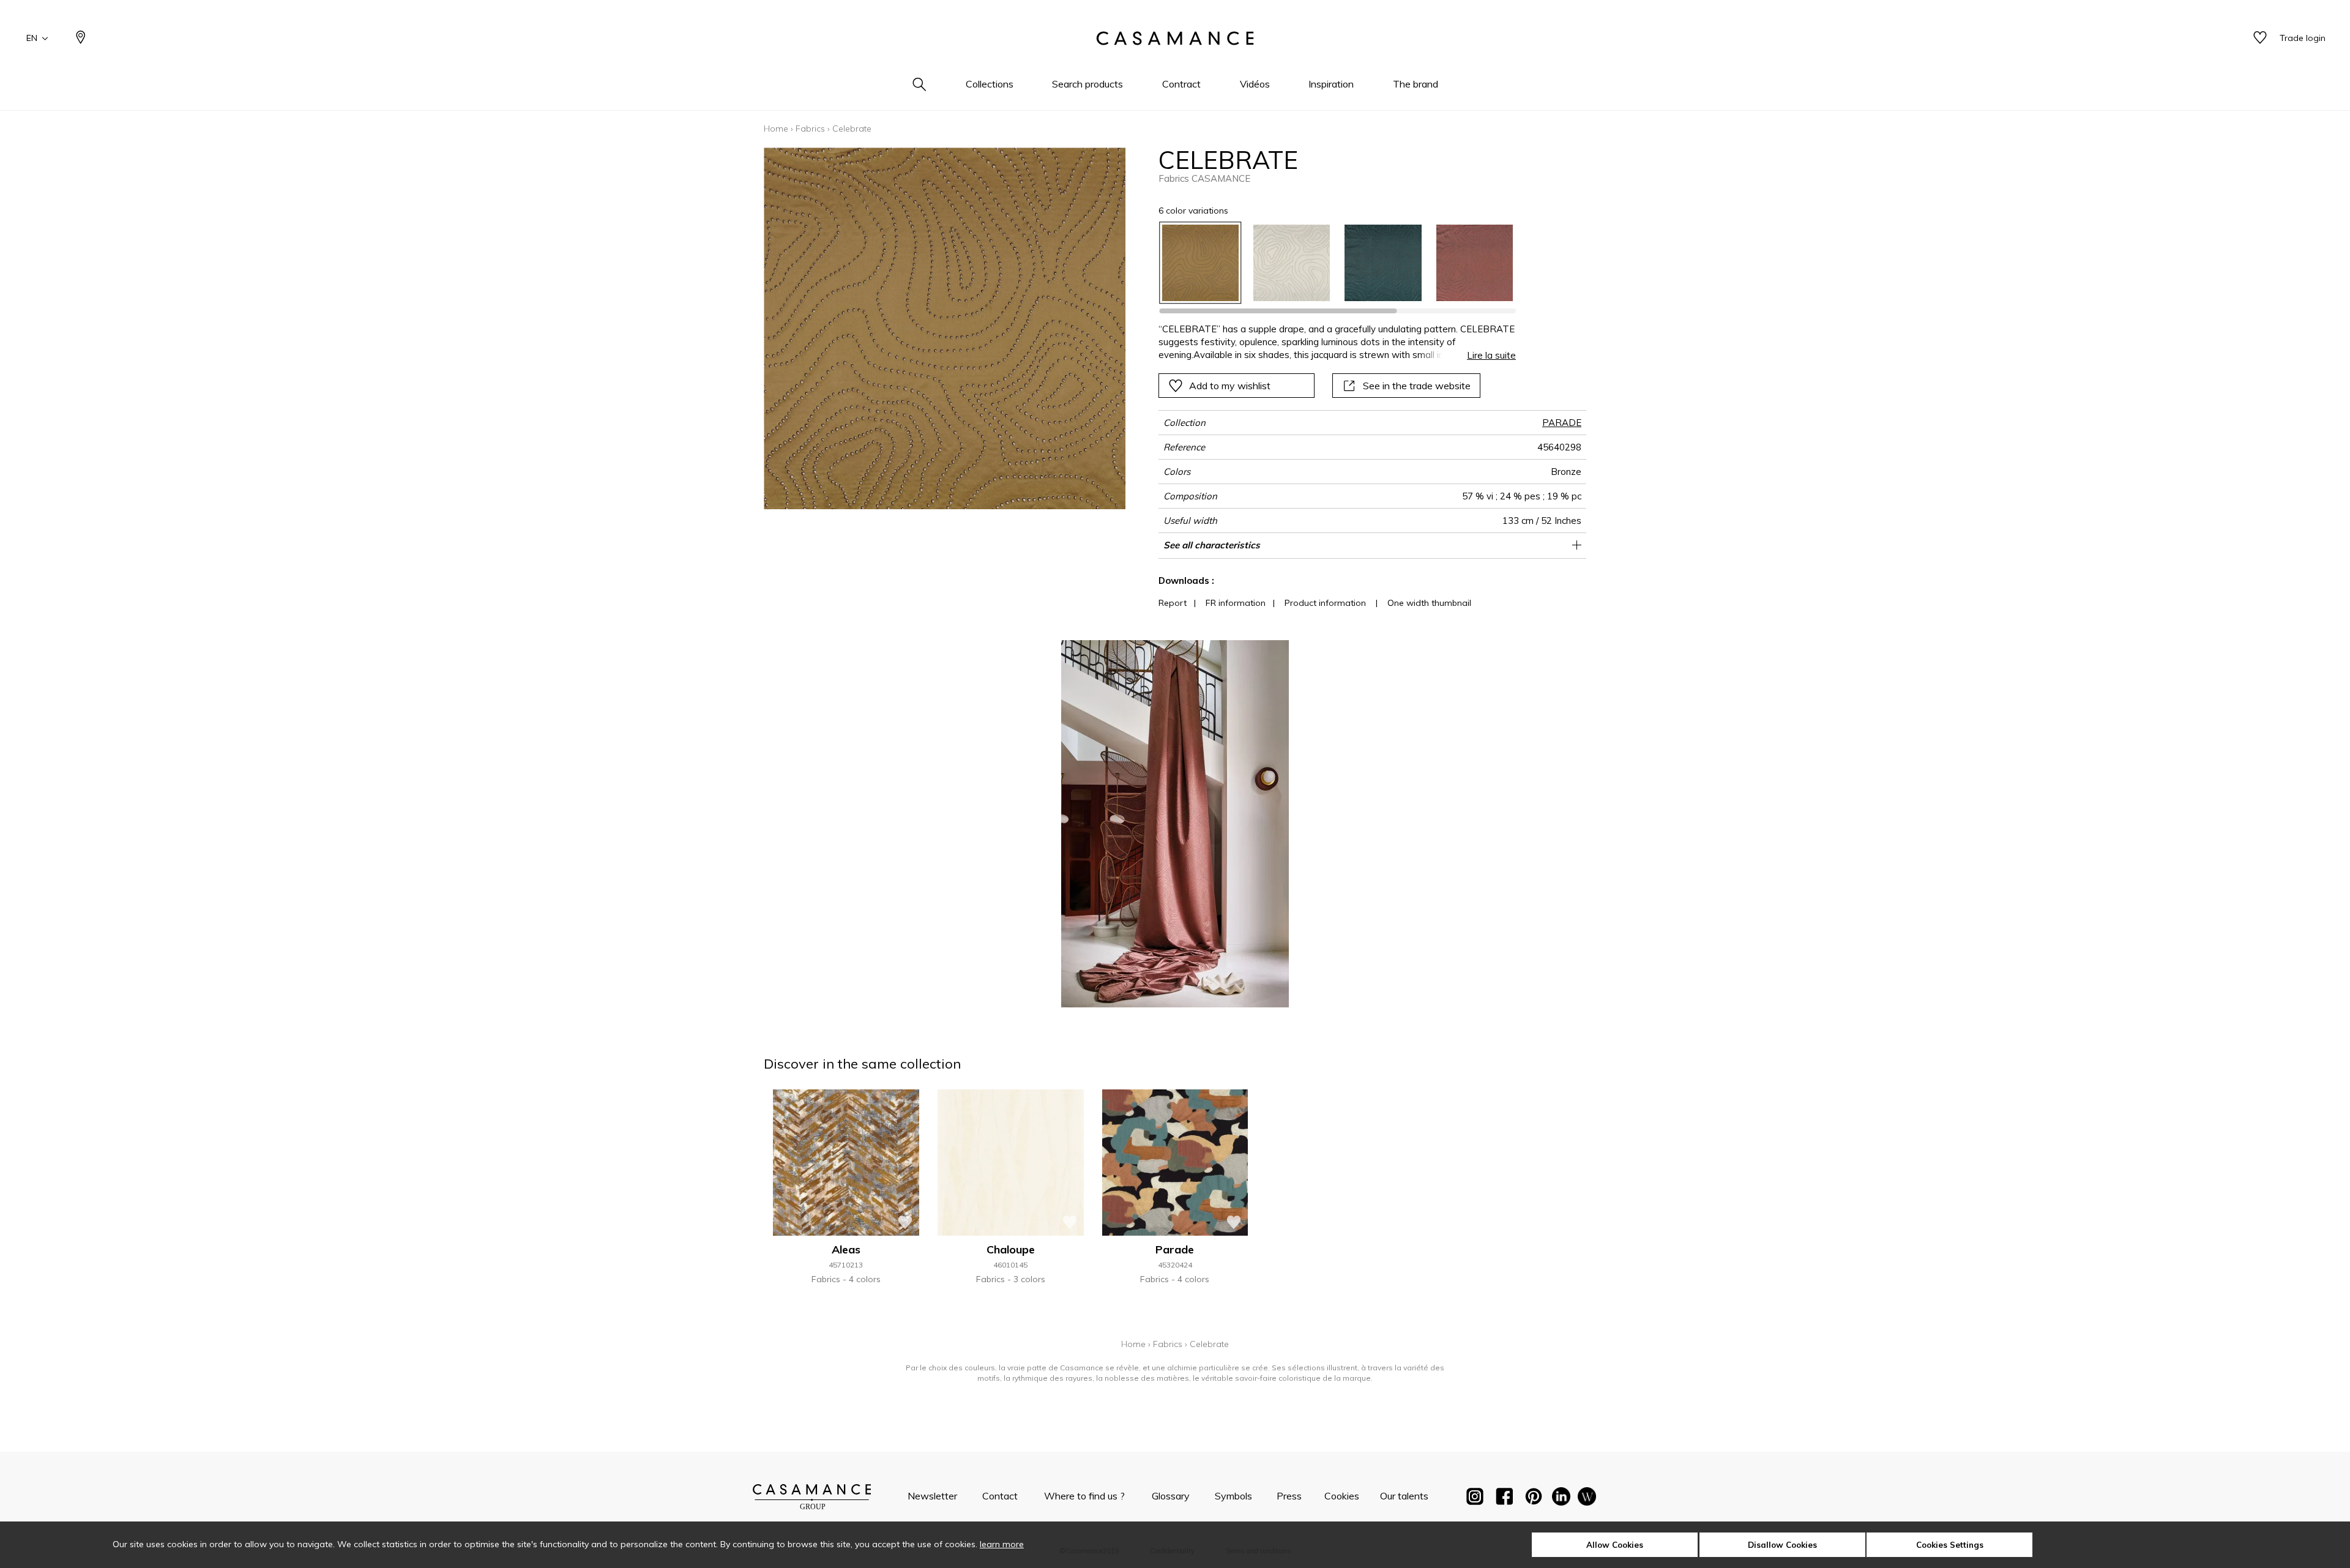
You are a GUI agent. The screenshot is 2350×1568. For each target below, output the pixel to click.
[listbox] (1330, 263)
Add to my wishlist (1230, 386)
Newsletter (932, 1496)
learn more (1002, 1544)
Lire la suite (1491, 355)
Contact (1000, 1496)
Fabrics (810, 129)
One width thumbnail (1429, 603)
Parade (1175, 1249)
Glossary (1171, 1496)
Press (1289, 1496)
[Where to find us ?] (81, 38)
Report (1173, 603)
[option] (1200, 263)
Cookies (1342, 1496)
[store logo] (1175, 39)
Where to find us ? (1084, 1496)
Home (776, 129)
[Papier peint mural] (1587, 1499)
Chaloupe (1011, 1249)
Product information (1325, 603)
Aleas (846, 1249)
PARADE (1562, 423)
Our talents (1404, 1496)
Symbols (1233, 1496)
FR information (1236, 603)
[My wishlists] (2260, 38)
